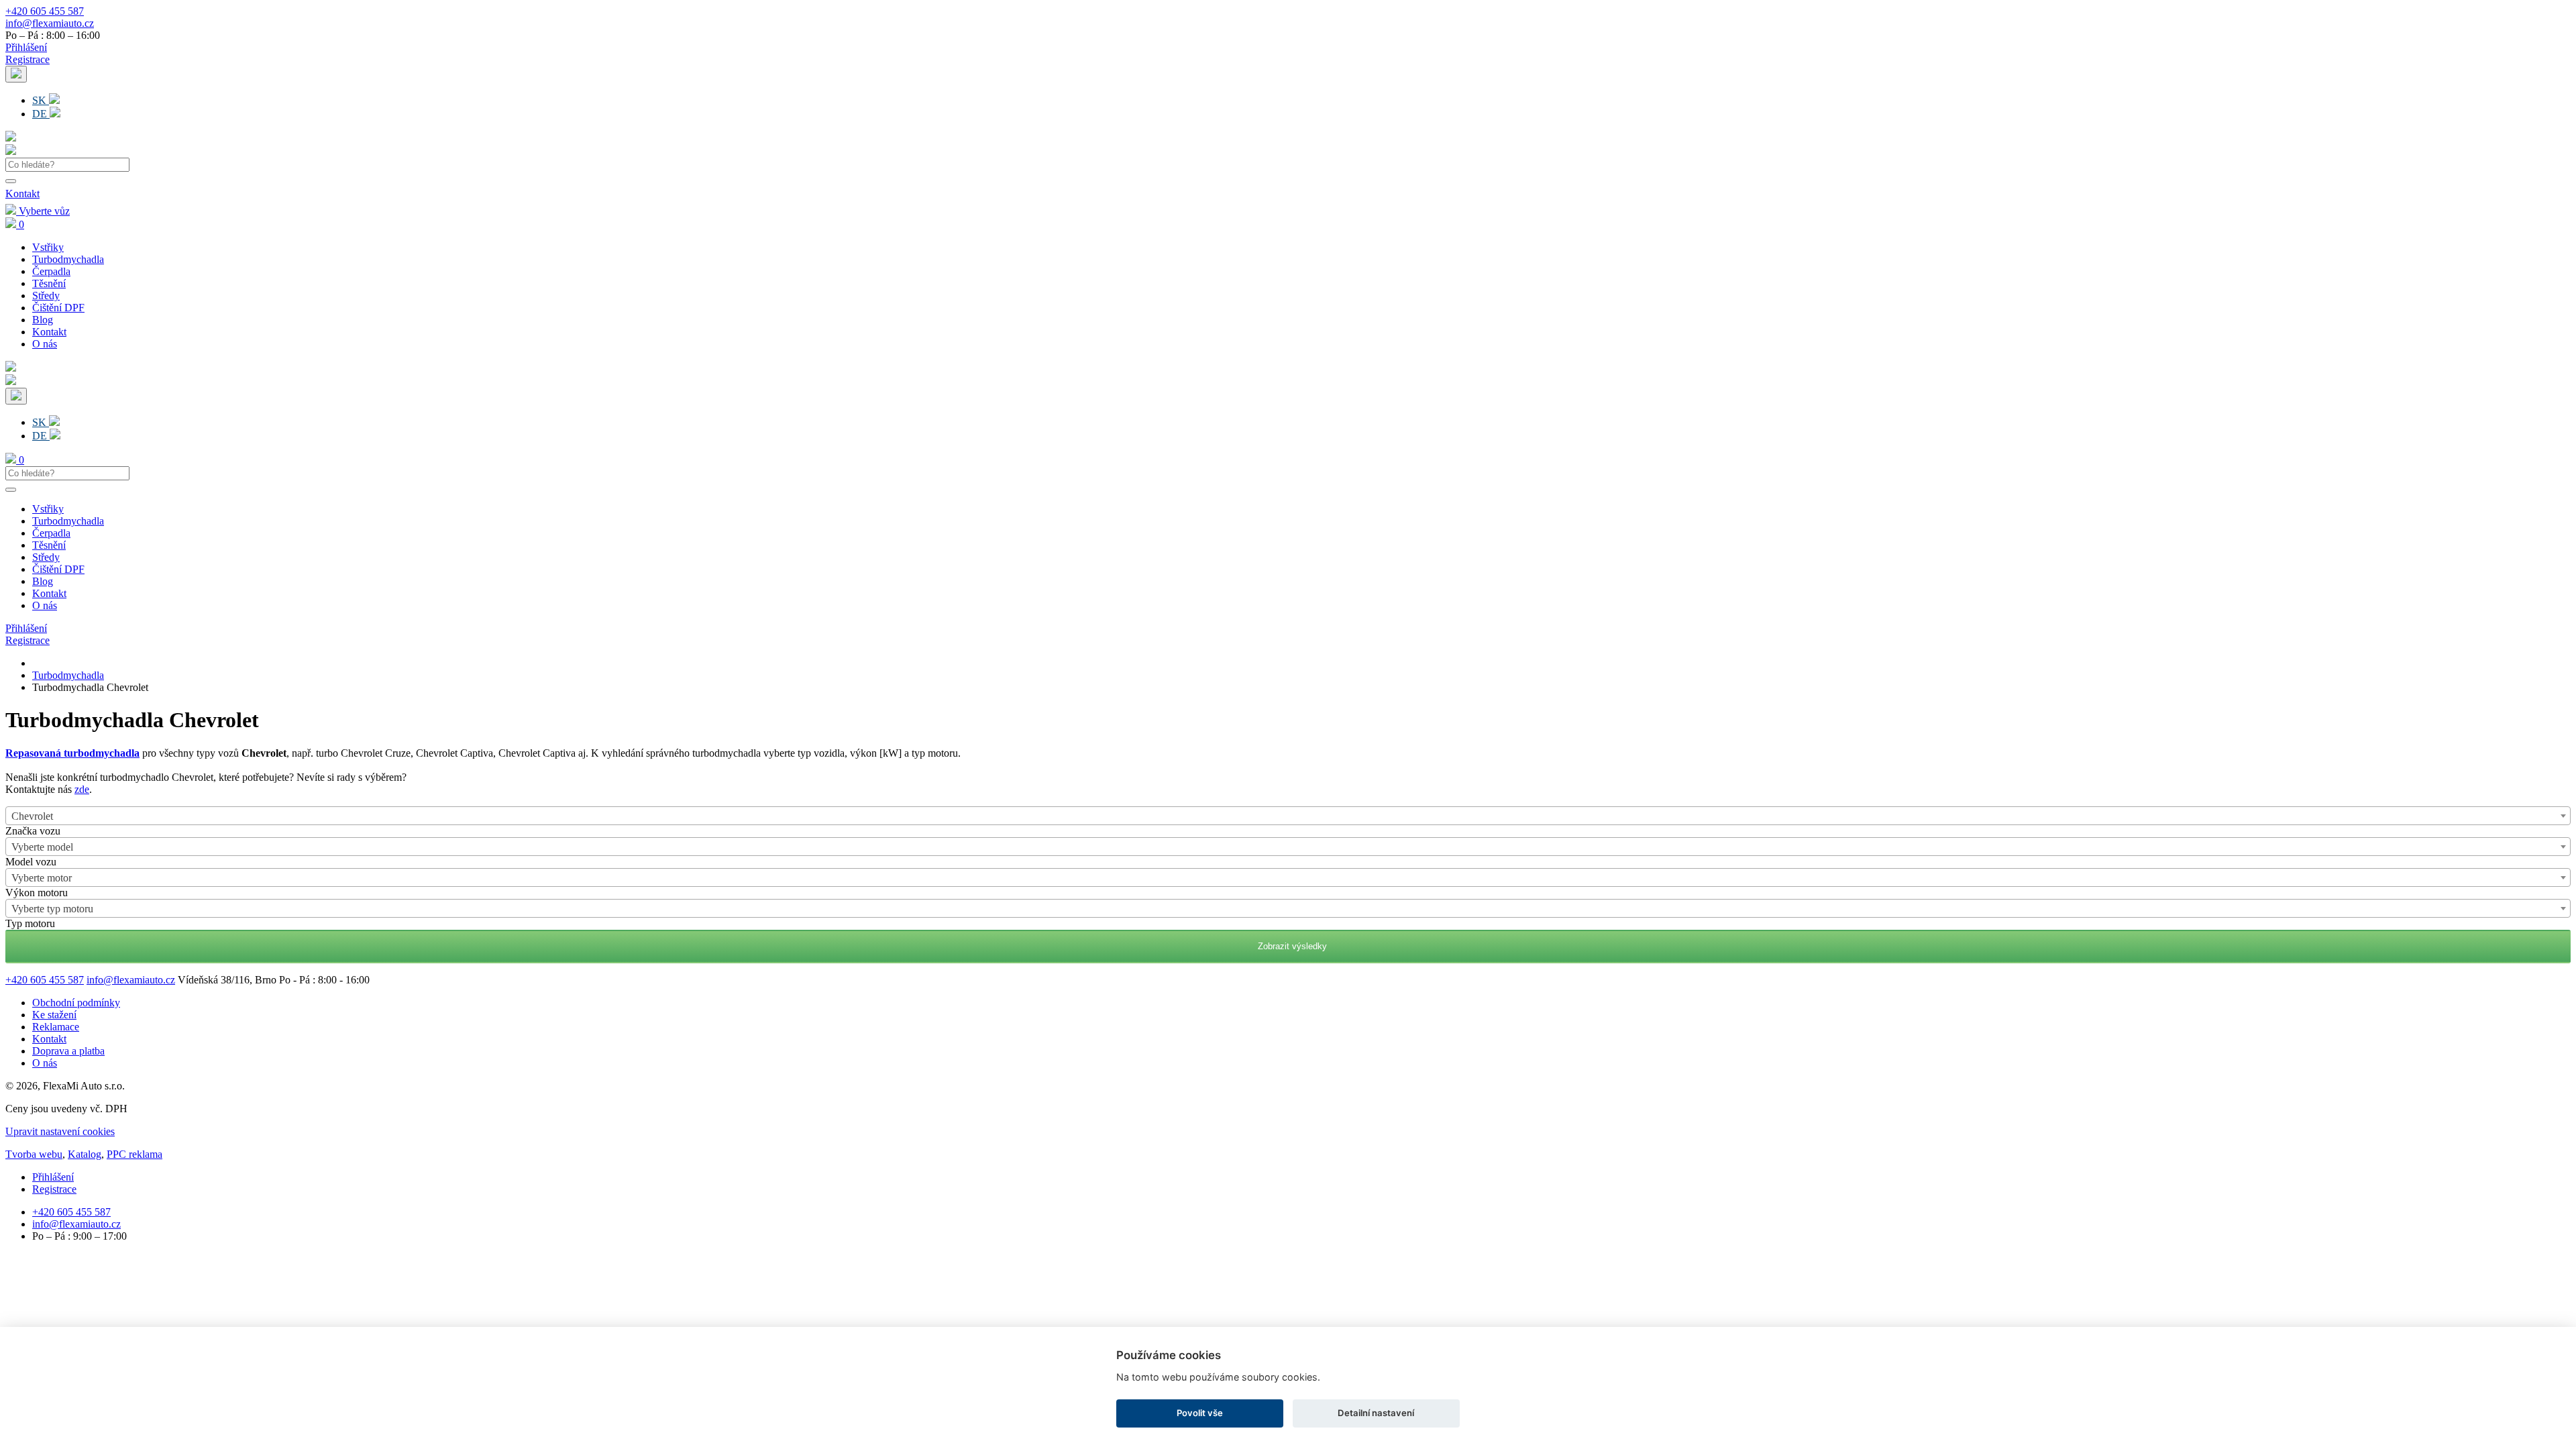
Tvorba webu (34, 1154)
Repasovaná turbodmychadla (72, 753)
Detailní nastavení (1376, 1413)
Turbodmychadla (68, 259)
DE (41, 114)
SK (41, 100)
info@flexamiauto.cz (50, 23)
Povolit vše (1200, 1413)
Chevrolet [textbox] (32, 816)
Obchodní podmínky (76, 1003)
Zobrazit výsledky (1288, 946)
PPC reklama (135, 1154)
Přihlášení (26, 47)
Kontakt (22, 194)
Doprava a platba (68, 1051)
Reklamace (56, 1027)
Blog (43, 320)
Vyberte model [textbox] (42, 847)
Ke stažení (54, 1015)
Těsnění (49, 283)
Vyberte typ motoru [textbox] (52, 909)
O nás (45, 344)
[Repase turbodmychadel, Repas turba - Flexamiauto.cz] (11, 151)
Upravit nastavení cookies (60, 1131)
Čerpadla (51, 271)
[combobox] (1288, 816)
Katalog (85, 1154)
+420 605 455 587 (45, 11)
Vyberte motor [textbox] (42, 878)
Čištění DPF (58, 308)
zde (82, 789)
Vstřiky (48, 247)
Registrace (28, 59)
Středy (46, 296)
